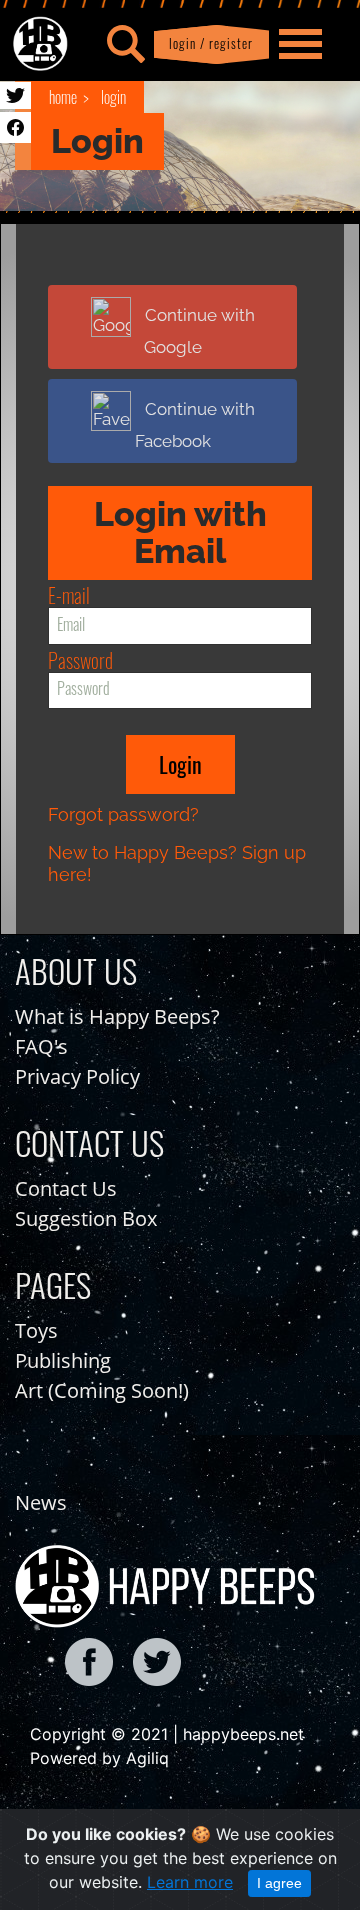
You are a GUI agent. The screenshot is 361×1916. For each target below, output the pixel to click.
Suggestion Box (86, 1218)
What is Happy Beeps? (117, 1016)
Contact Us (66, 1188)
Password (80, 660)
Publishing (63, 1360)
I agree (279, 1883)
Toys (36, 1330)
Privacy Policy (77, 1076)
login (113, 97)
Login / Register (207, 43)
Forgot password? (123, 814)
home (63, 97)
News (41, 1502)
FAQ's (41, 1046)
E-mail (69, 595)
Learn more (190, 1882)
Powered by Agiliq (99, 1758)
